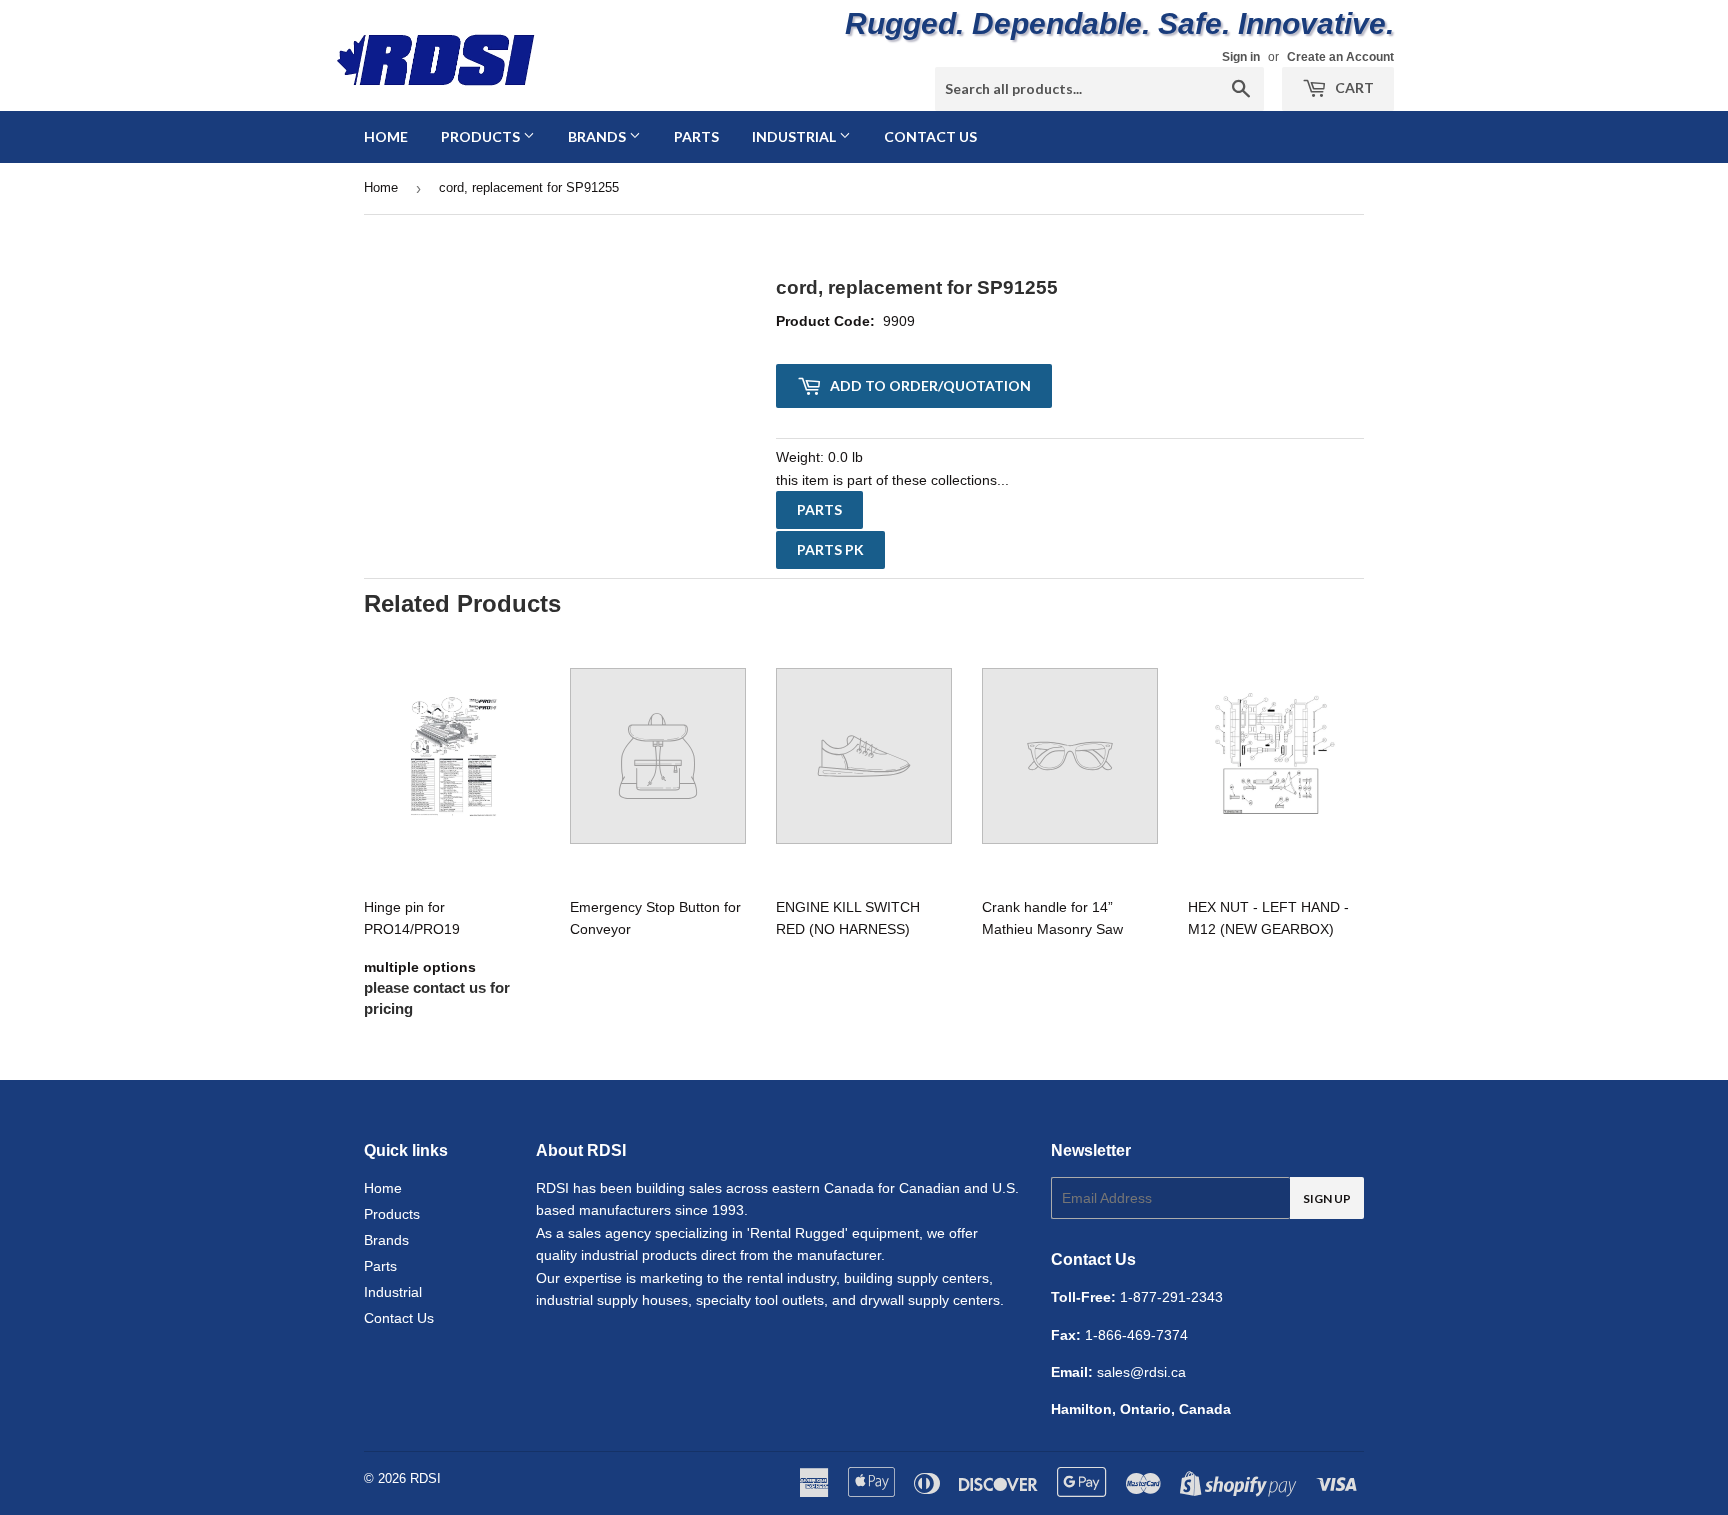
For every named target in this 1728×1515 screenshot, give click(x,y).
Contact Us (930, 136)
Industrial (795, 136)
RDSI (425, 1478)
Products (482, 136)
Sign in (1241, 57)
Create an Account (1340, 57)
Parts (696, 136)
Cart (1353, 87)
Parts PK (830, 549)
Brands (598, 136)
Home (386, 136)
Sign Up (1327, 1198)
